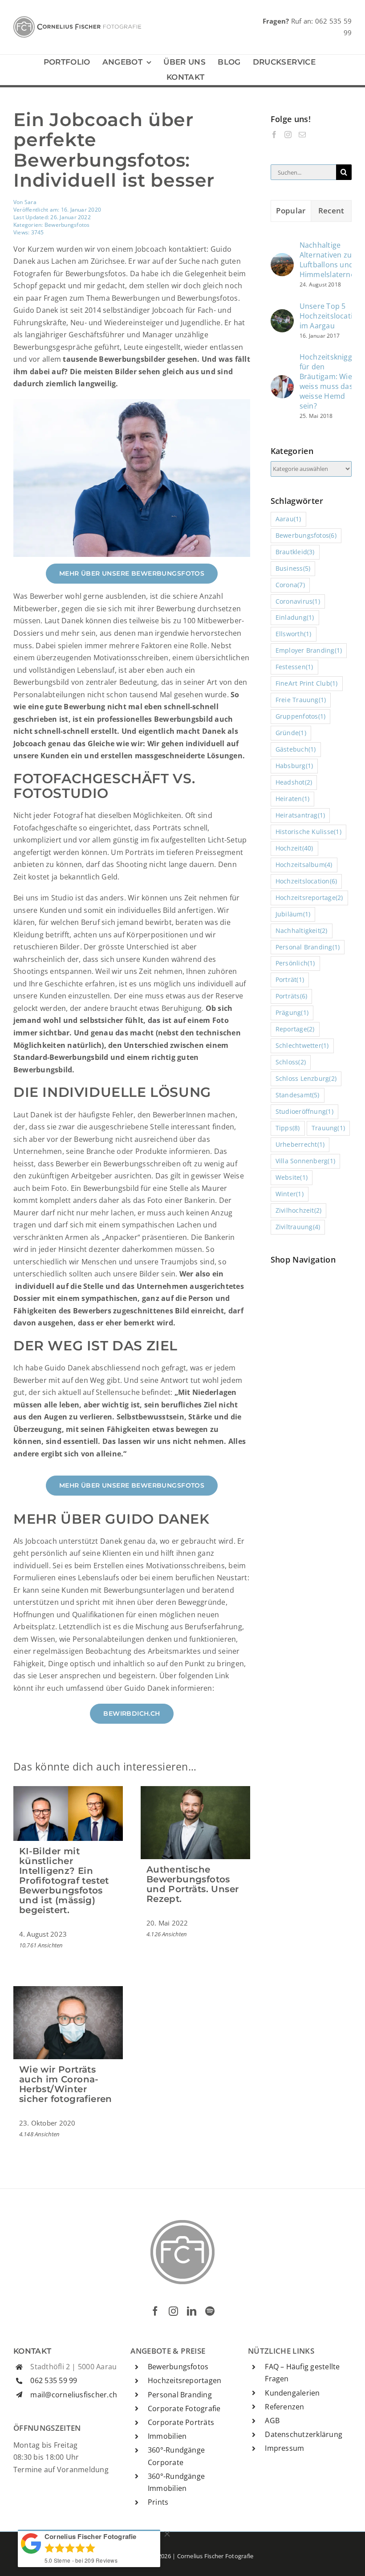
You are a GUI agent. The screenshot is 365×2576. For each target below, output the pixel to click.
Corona (290, 585)
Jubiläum (293, 914)
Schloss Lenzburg (306, 1078)
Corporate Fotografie (184, 2408)
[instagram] (173, 2311)
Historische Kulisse (308, 832)
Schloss (291, 1062)
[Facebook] (274, 135)
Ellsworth (294, 634)
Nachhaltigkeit (302, 930)
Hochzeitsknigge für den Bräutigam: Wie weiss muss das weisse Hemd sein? (328, 381)
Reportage (295, 1029)
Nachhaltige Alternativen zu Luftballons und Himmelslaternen (330, 260)
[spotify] (210, 2311)
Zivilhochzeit (299, 1210)
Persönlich (295, 963)
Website (292, 1177)
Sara (30, 202)
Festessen (294, 667)
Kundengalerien (292, 2393)
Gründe (291, 733)
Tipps (288, 1128)
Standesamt (298, 1095)
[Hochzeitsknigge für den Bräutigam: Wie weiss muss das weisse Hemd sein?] (282, 381)
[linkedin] (192, 2311)
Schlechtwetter (302, 1045)
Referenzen (284, 2407)
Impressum (284, 2448)
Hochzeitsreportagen (185, 2380)
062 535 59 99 (54, 2380)
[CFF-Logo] (77, 20)
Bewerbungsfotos (67, 225)
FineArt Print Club (307, 683)
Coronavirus (298, 601)
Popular (291, 211)
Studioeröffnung (304, 1111)
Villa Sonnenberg (306, 1161)
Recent (331, 211)
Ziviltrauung (298, 1227)
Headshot (294, 782)
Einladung (295, 617)
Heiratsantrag (300, 815)
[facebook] (155, 2311)
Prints (158, 2502)
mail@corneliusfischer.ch (74, 2395)
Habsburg (294, 766)
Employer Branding (309, 650)
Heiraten (293, 799)
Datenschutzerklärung (304, 2434)
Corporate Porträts (181, 2422)
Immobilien (167, 2436)
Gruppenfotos (301, 716)
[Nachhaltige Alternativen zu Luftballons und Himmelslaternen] (282, 259)
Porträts (292, 996)
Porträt (290, 979)
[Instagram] (288, 135)
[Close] (167, 2534)
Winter (290, 1194)
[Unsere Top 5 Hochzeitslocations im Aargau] (282, 315)
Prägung (292, 1012)
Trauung (328, 1128)
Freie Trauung (301, 700)
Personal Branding (308, 947)
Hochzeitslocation (306, 881)
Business (293, 568)
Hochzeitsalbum (304, 865)
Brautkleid (295, 552)
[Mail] (302, 135)
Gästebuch (296, 749)
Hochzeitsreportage (309, 898)
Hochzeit (294, 848)
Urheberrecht (300, 1144)
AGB (272, 2421)
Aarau (288, 519)
